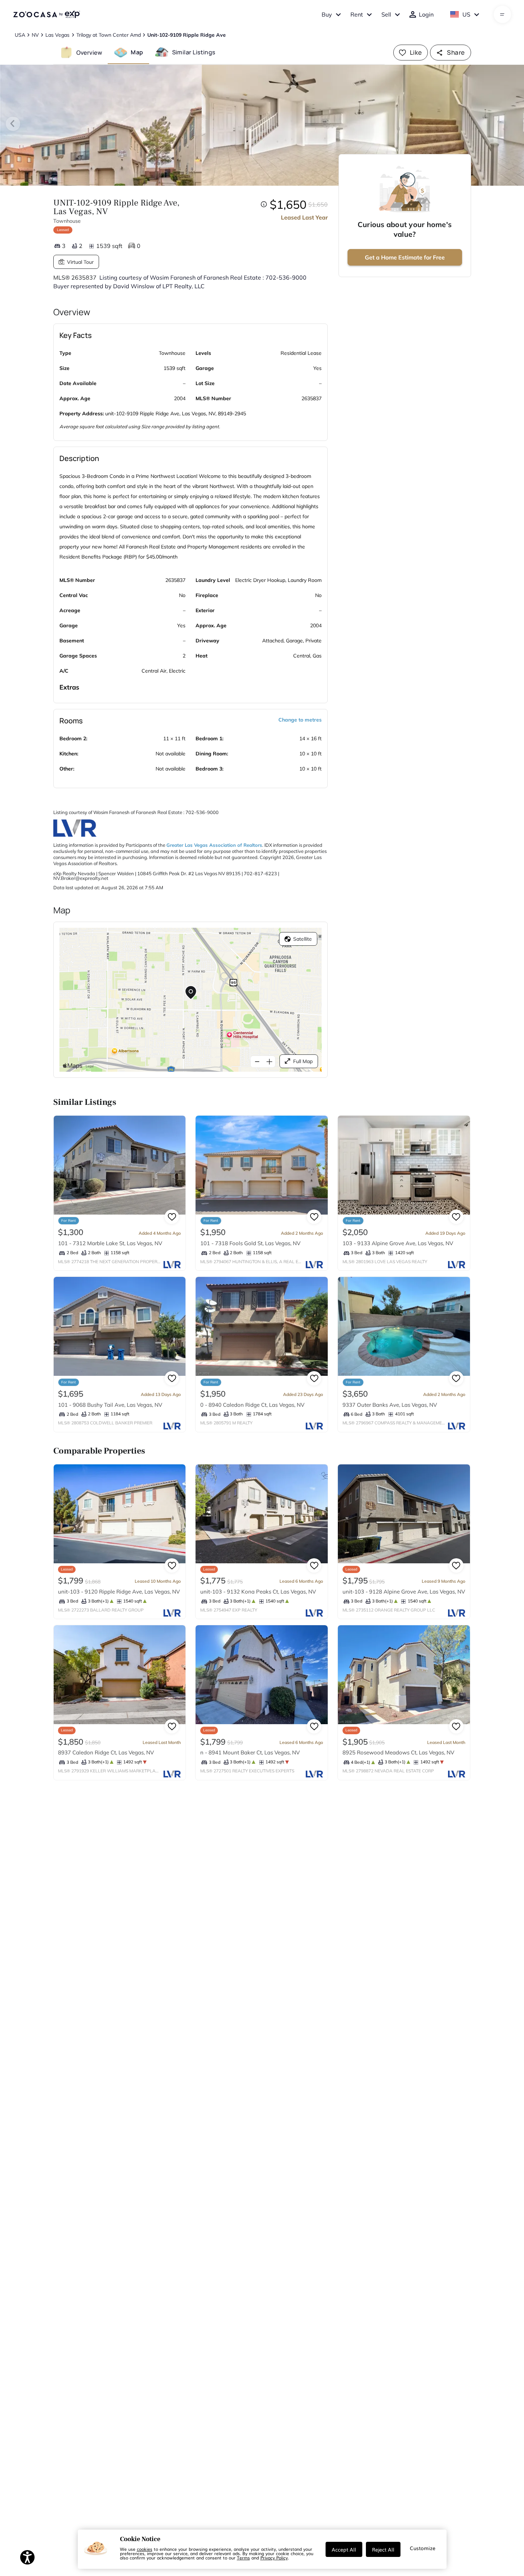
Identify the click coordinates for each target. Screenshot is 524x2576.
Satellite (303, 939)
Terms (243, 2558)
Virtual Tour (80, 262)
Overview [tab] (89, 52)
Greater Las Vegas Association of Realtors (214, 845)
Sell (386, 14)
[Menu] (502, 14)
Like (416, 52)
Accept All (344, 2549)
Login (426, 14)
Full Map (303, 1061)
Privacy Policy (274, 2558)
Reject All (383, 2549)
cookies (145, 2549)
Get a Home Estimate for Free (405, 257)
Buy (327, 14)
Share (456, 52)
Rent (357, 14)
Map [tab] (137, 52)
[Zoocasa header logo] (46, 14)
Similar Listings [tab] (194, 52)
